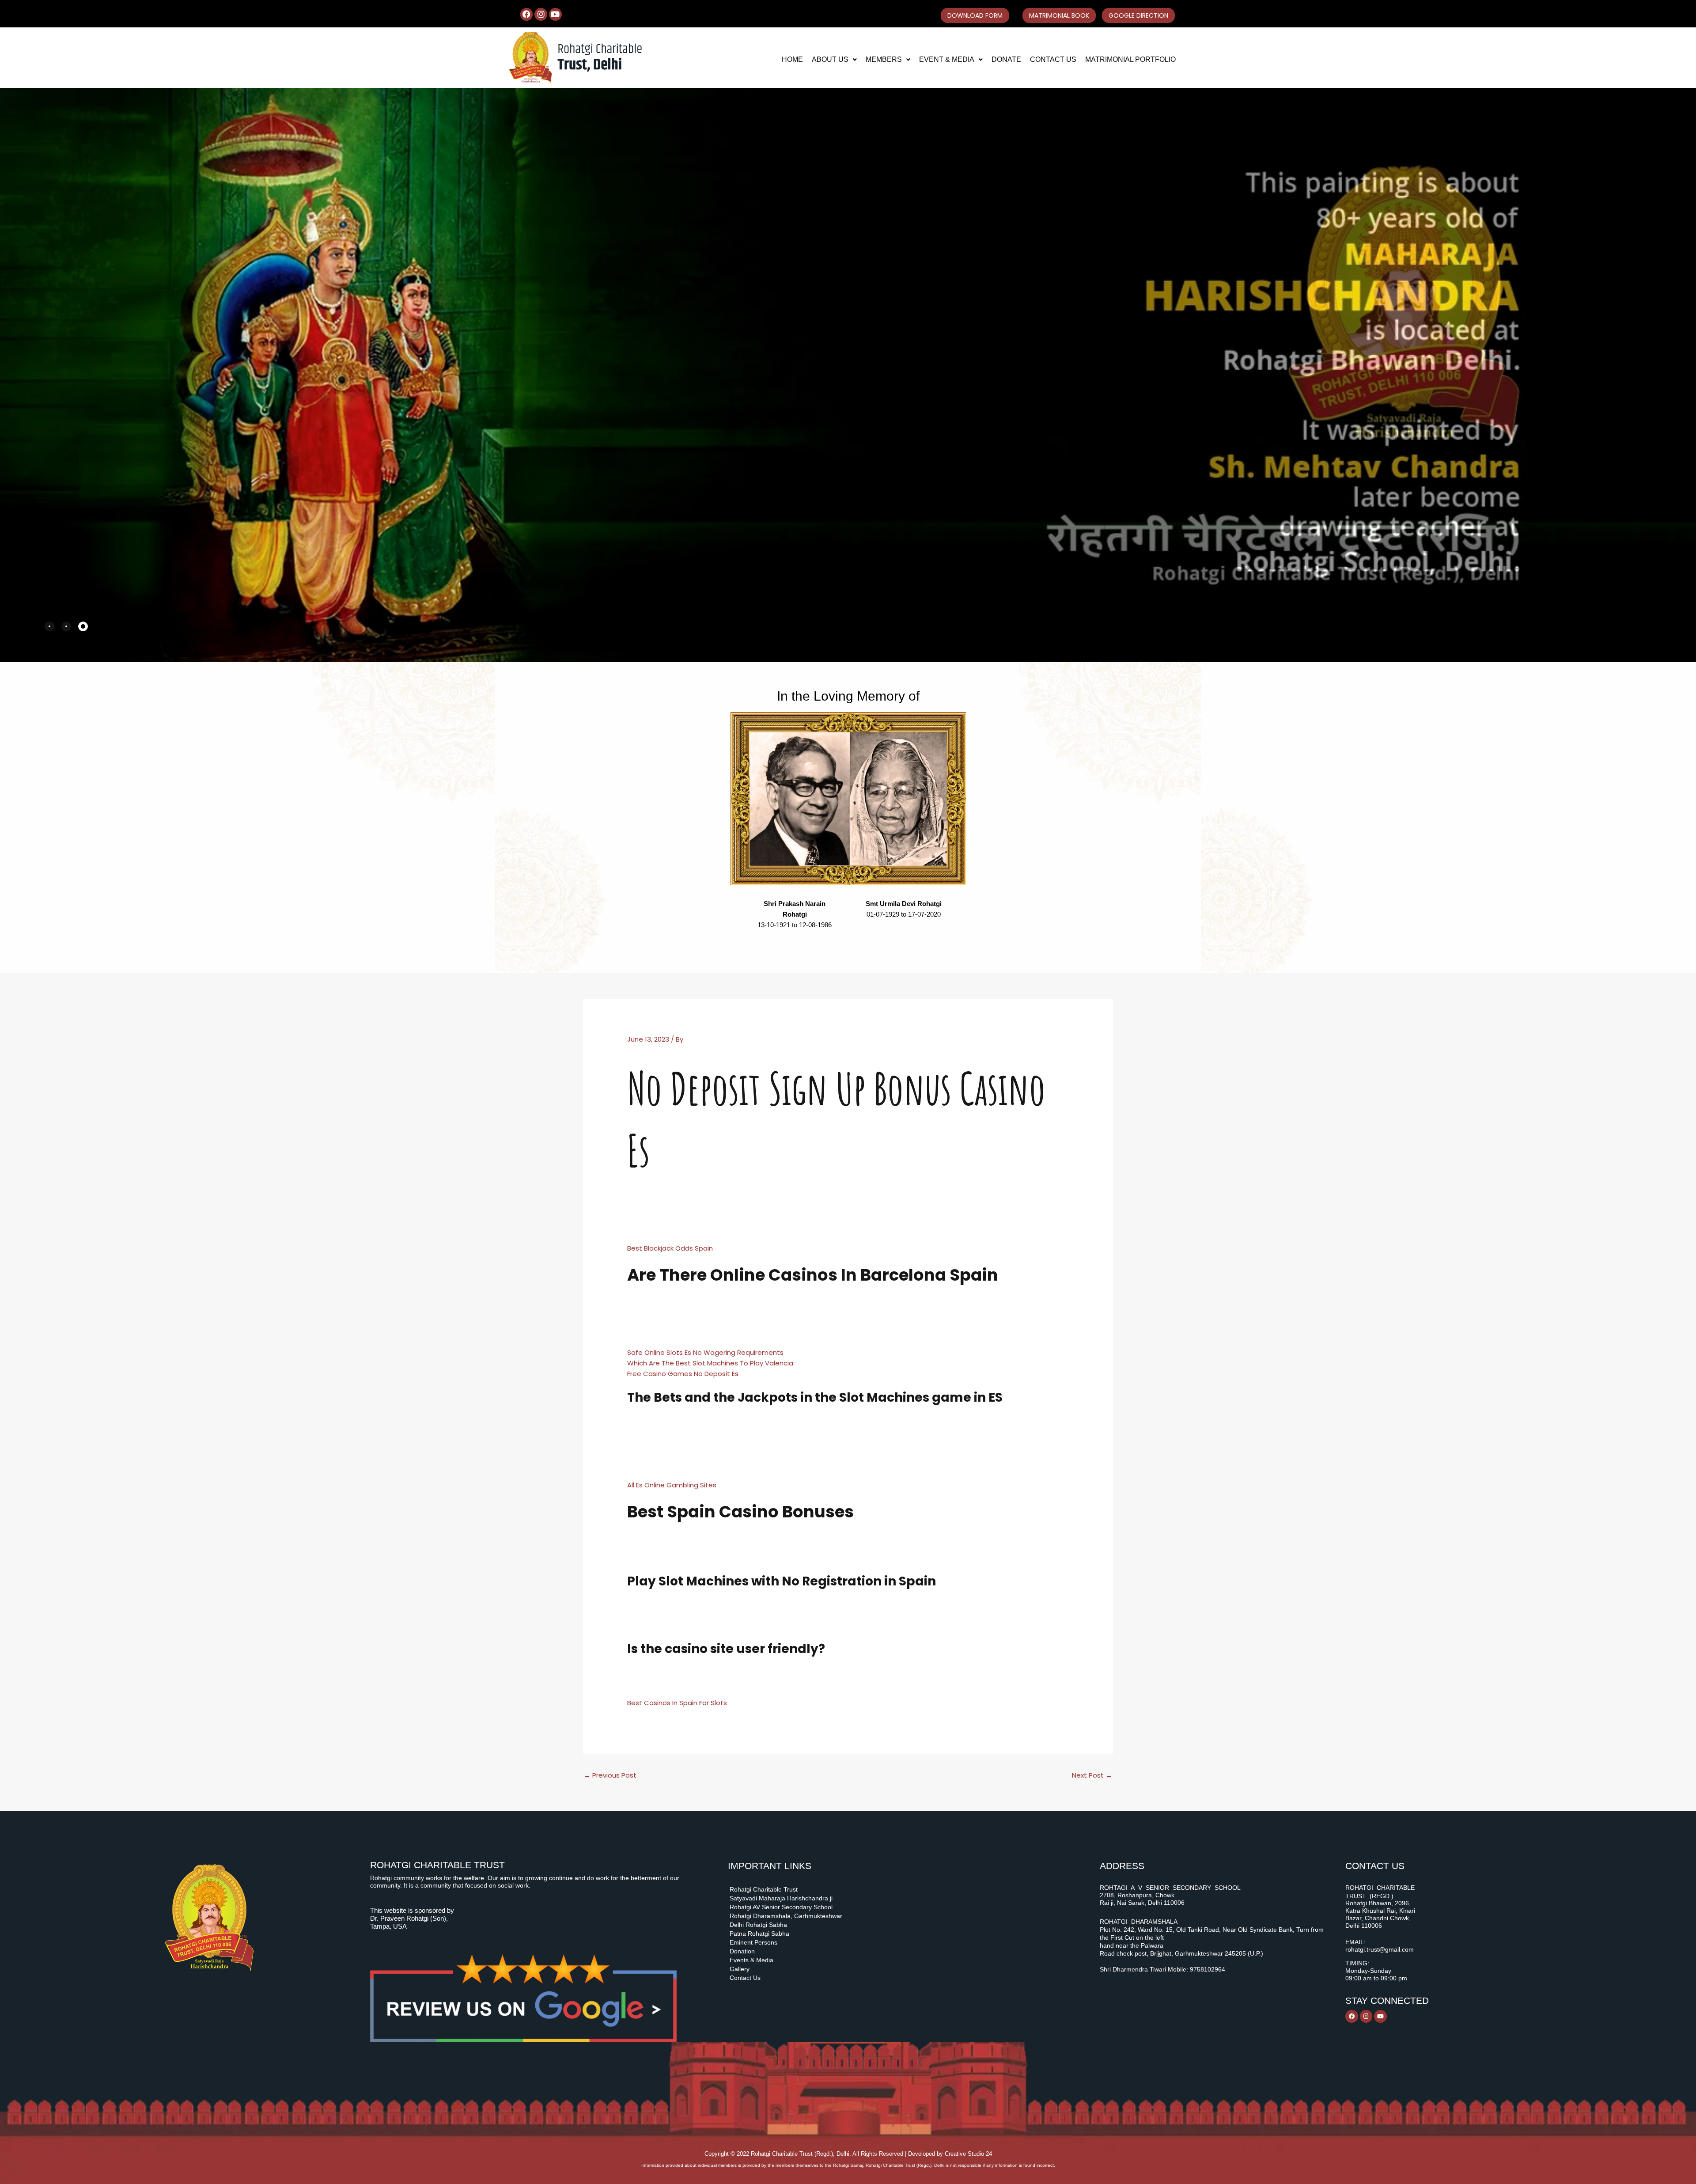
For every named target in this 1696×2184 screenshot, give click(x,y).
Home (792, 59)
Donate (1006, 59)
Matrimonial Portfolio (1130, 59)
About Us (830, 59)
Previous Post (610, 1775)
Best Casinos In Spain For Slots (677, 1703)
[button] (834, 60)
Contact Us (1053, 59)
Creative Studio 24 (968, 2154)
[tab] (49, 626)
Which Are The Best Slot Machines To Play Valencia (710, 1363)
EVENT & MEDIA (947, 59)
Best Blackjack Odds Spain (670, 1248)
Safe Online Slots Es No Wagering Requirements (705, 1352)
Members (884, 59)
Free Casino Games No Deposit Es (683, 1374)
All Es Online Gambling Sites (672, 1485)
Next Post (1092, 1775)
